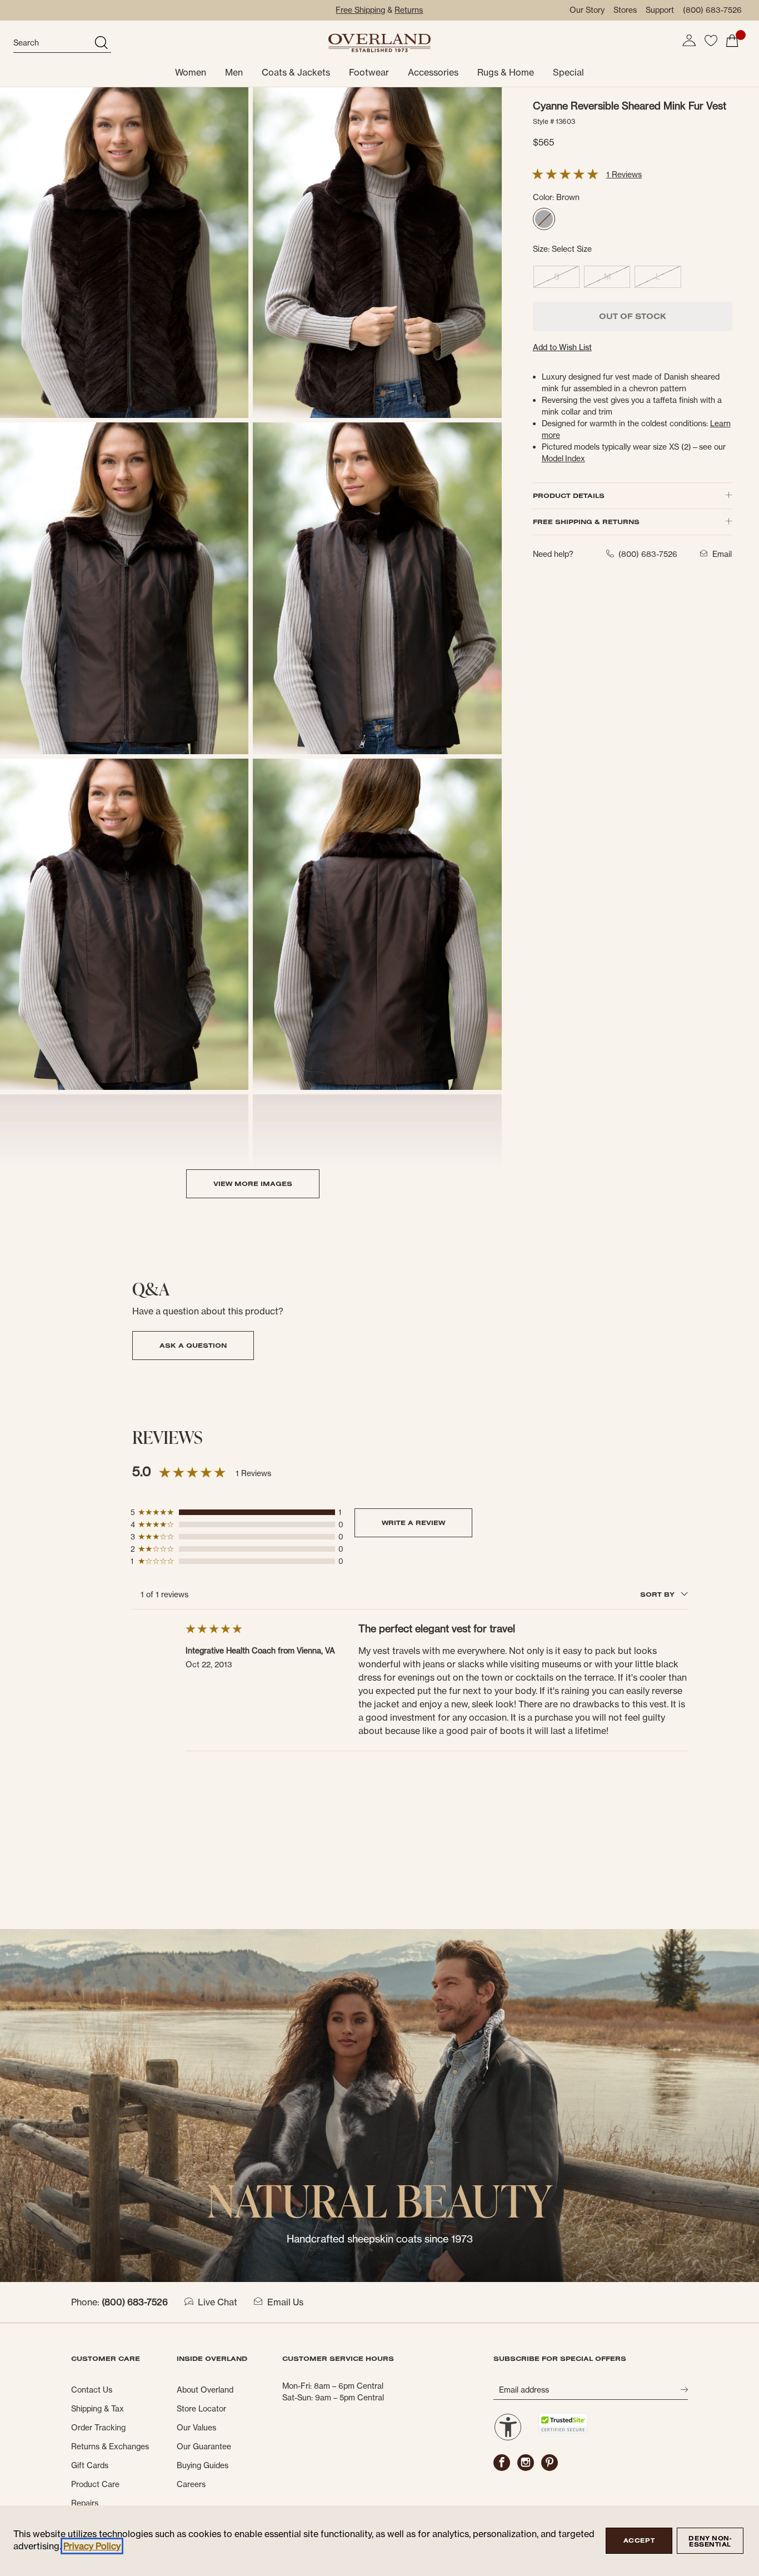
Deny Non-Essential (710, 2541)
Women (191, 72)
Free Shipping (360, 10)
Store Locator (201, 2409)
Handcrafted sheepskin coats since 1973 (380, 2239)
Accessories (433, 72)
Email (722, 554)
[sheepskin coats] (379, 2105)
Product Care (95, 2484)
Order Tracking (98, 2428)
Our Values (196, 2428)
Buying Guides (203, 2465)
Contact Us (92, 2390)
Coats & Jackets (296, 72)
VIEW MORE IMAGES (253, 1184)
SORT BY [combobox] (658, 1594)
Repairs (85, 2503)
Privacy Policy (92, 2546)
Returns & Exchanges (110, 2447)
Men (234, 72)
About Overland (205, 2390)
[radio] (544, 219)
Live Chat (218, 2302)
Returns (409, 10)
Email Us (285, 2302)
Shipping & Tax (98, 2409)
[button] (689, 41)
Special (568, 72)
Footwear (369, 72)
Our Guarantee (204, 2447)
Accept (639, 2540)
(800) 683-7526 (712, 10)
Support (660, 10)
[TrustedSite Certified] (563, 2423)
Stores (625, 10)
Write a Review (413, 1523)
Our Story (587, 10)
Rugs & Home (506, 72)
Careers (191, 2484)
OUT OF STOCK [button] (633, 316)
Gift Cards (90, 2465)
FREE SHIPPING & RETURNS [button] (586, 522)
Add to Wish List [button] (562, 347)
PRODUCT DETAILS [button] (569, 495)
